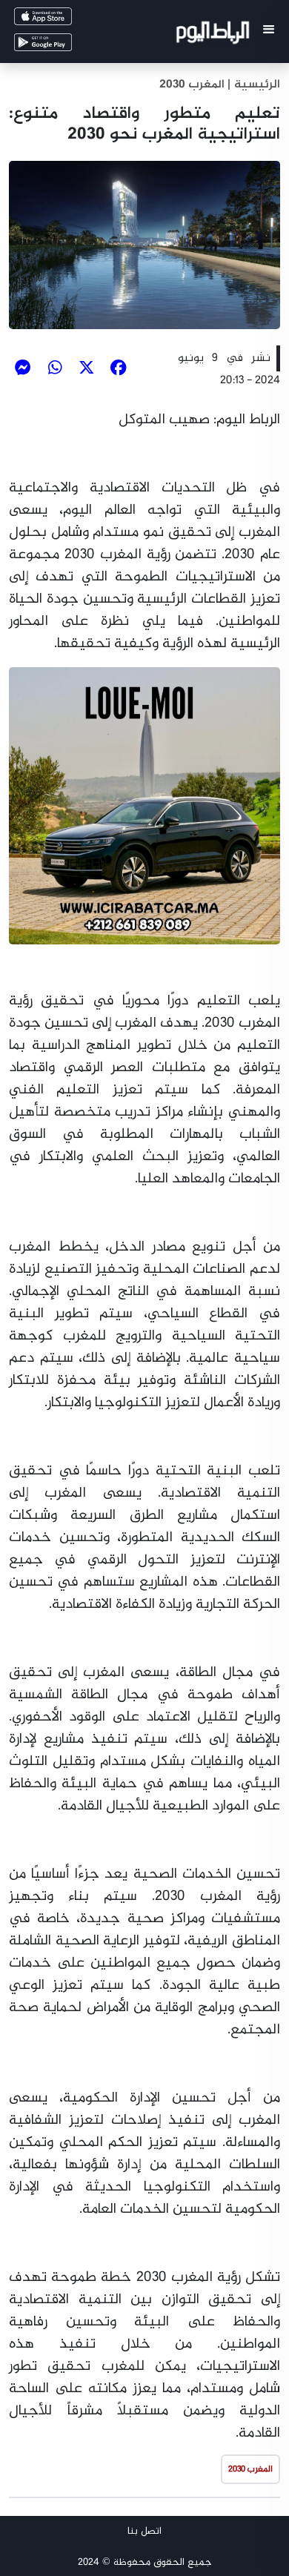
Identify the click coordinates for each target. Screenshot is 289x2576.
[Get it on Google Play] (64, 46)
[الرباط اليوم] (215, 35)
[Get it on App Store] (64, 20)
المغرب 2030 (192, 85)
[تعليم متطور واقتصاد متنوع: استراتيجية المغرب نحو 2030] (144, 245)
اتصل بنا (144, 2531)
